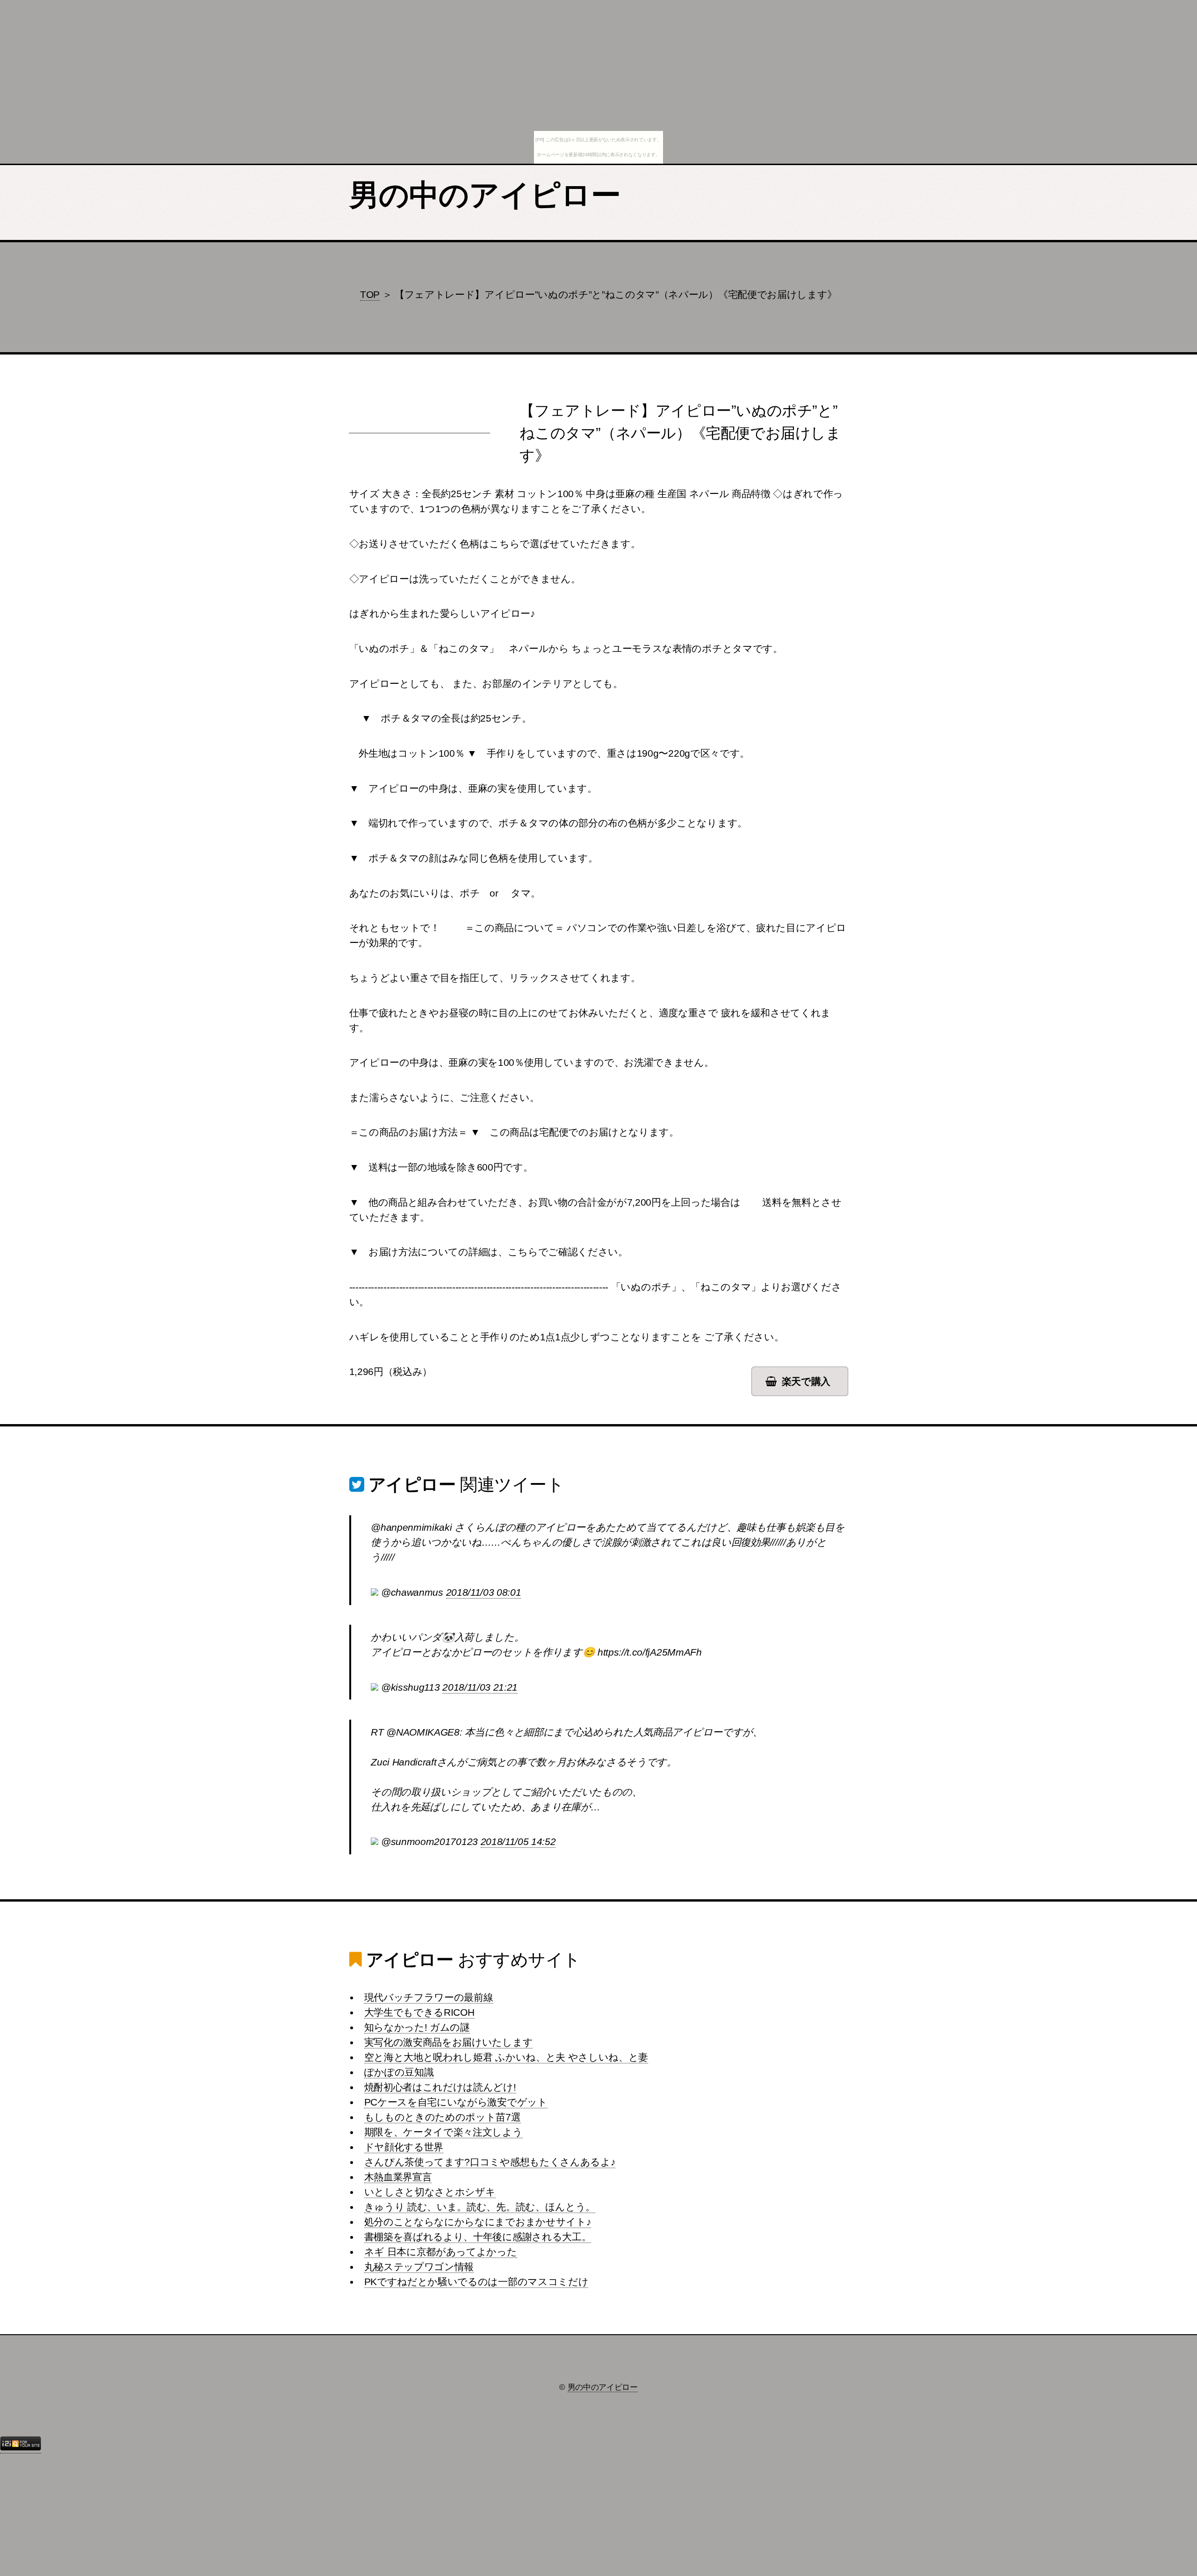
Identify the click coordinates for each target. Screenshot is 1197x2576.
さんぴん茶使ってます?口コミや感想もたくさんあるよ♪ (490, 2162)
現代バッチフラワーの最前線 (429, 1997)
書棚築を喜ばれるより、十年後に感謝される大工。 (478, 2237)
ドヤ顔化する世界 (404, 2147)
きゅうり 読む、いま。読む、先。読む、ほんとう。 (480, 2207)
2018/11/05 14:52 (518, 1842)
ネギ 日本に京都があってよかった (441, 2252)
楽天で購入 (806, 1382)
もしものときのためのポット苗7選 (443, 2117)
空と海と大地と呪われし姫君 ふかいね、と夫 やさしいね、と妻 (506, 2057)
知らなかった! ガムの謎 (417, 2027)
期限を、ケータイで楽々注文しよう (443, 2132)
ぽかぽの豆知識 (399, 2072)
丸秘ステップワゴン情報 (419, 2267)
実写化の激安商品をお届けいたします (449, 2042)
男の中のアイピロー (485, 195)
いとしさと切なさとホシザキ (430, 2192)
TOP (370, 295)
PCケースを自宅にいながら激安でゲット (456, 2102)
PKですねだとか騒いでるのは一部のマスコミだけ (476, 2282)
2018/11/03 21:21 (480, 1687)
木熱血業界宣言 (398, 2177)
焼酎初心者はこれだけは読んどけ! (440, 2087)
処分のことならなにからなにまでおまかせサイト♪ (478, 2222)
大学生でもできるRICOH (419, 2012)
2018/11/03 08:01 (484, 1592)
